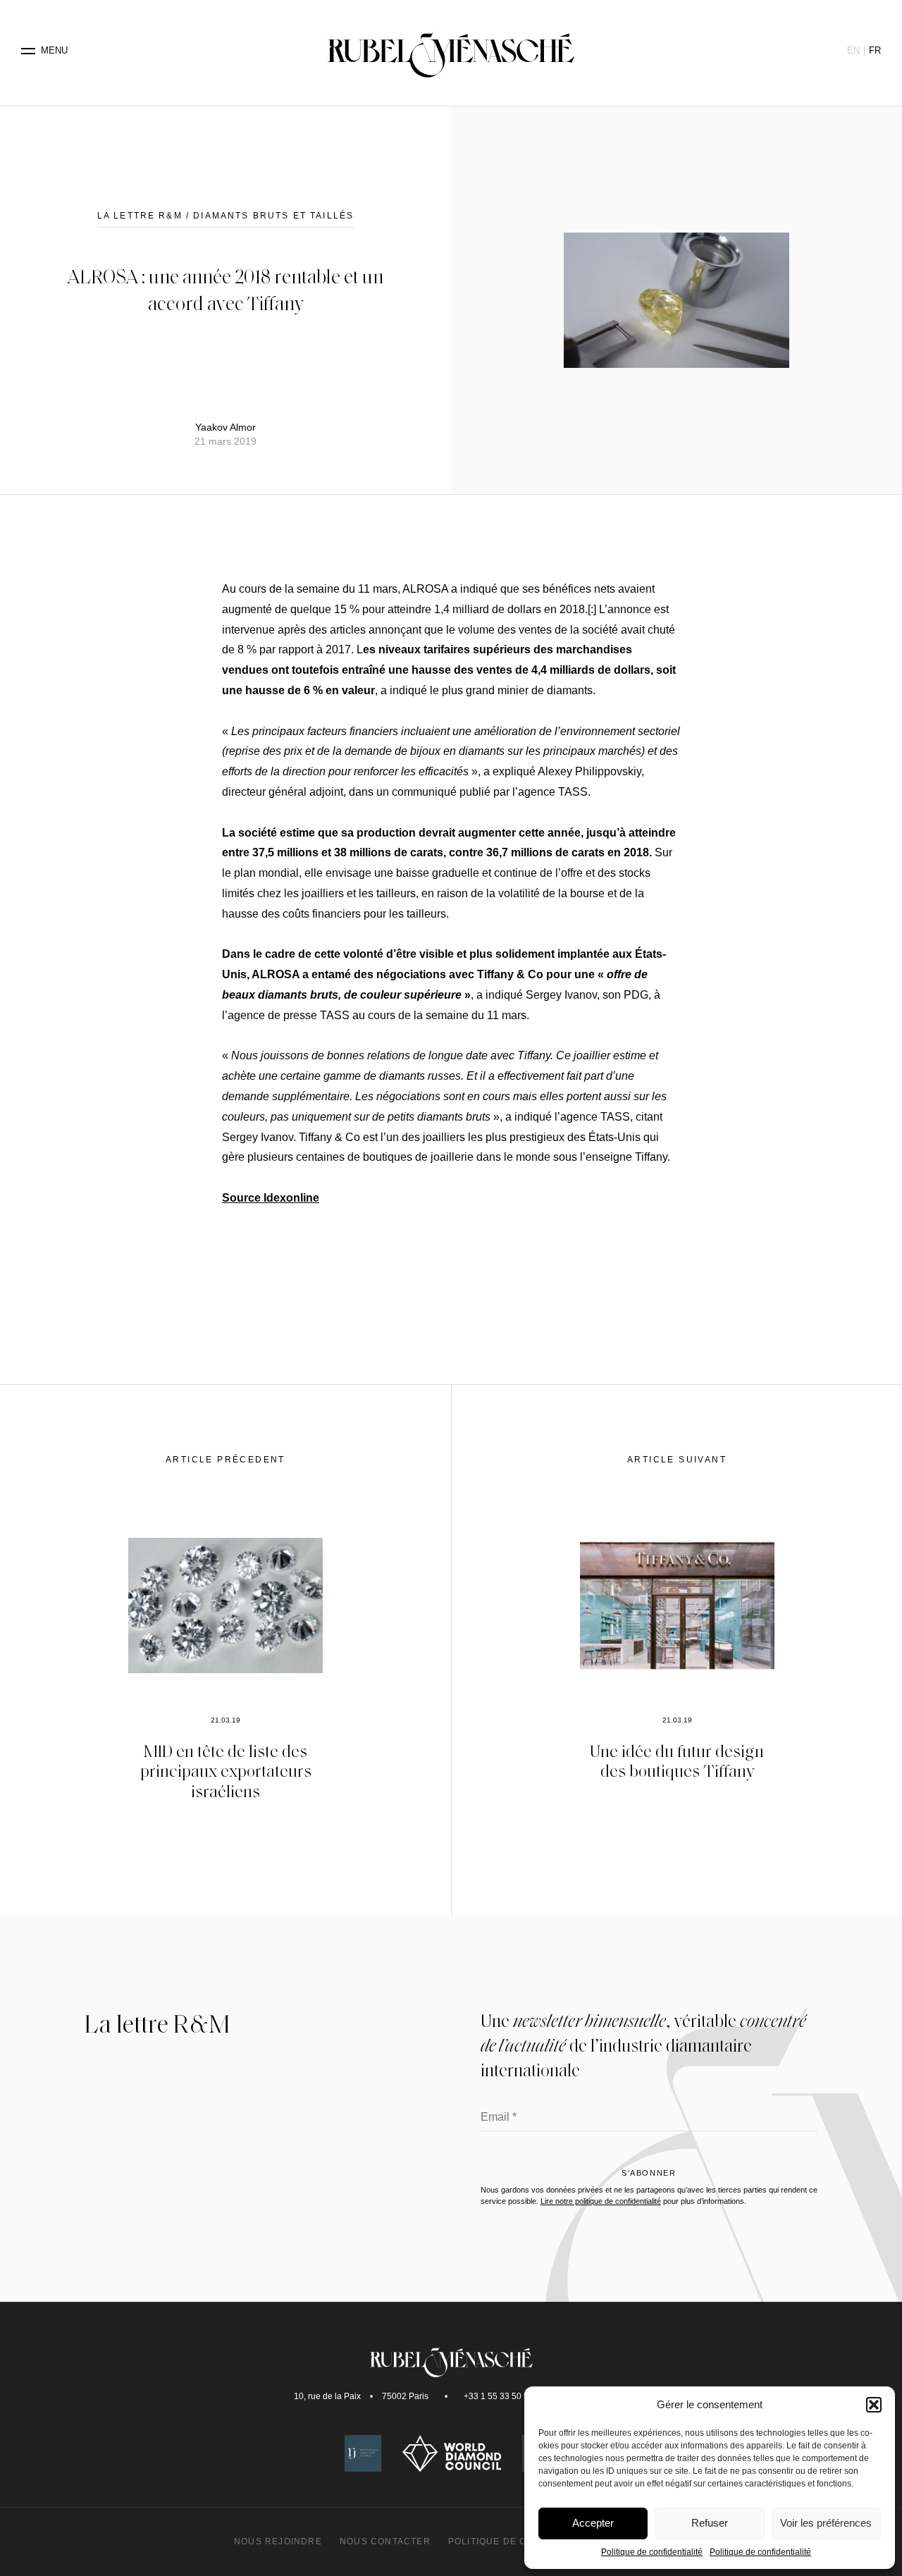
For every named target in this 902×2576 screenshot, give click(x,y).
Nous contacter (385, 2541)
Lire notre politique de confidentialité (601, 2201)
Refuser (710, 2523)
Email (499, 2118)
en (853, 50)
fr (875, 50)
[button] (874, 2405)
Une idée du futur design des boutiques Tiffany (677, 1761)
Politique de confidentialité (652, 2552)
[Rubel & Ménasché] (451, 51)
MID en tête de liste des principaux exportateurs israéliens (226, 1771)
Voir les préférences (826, 2523)
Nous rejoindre (278, 2541)
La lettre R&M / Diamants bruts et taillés (226, 216)
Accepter (593, 2523)
